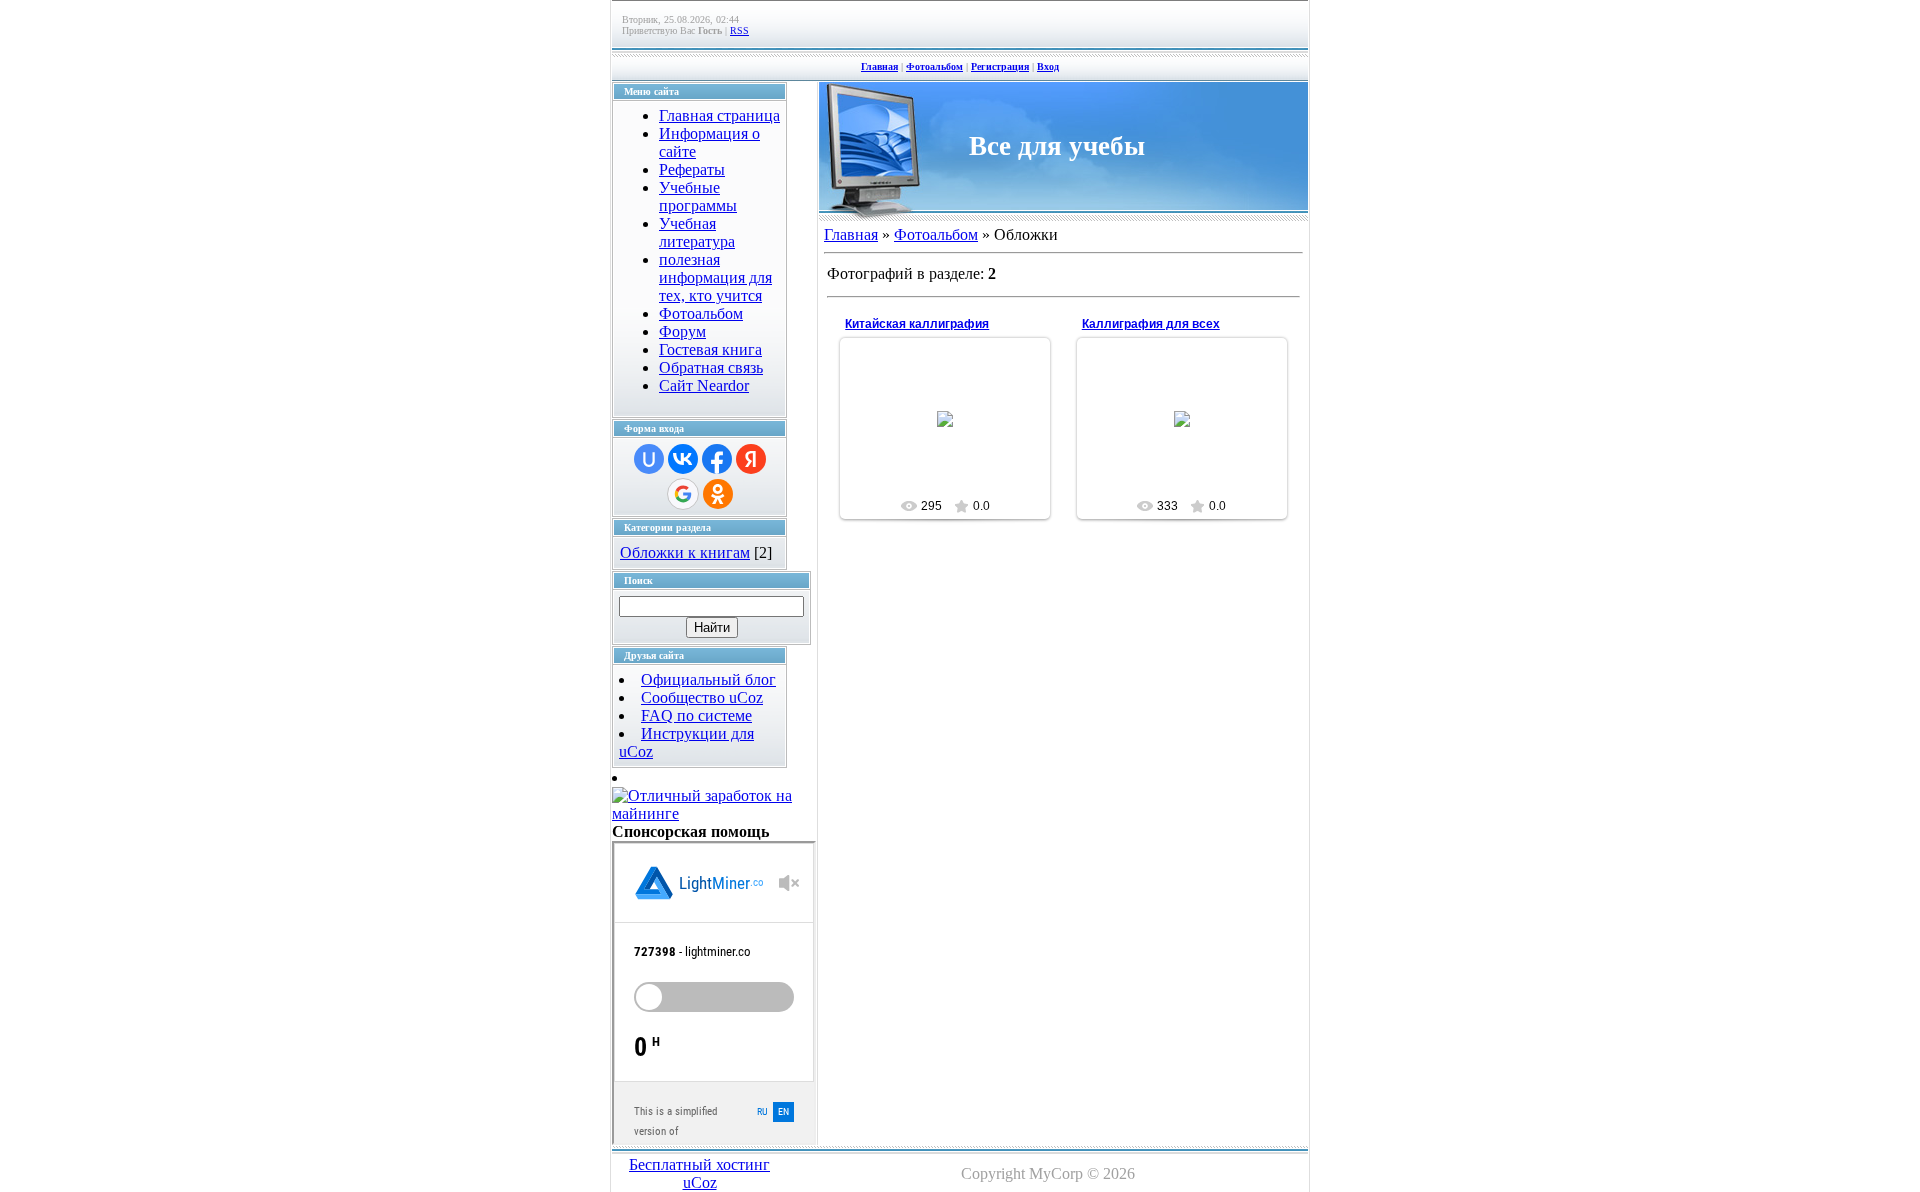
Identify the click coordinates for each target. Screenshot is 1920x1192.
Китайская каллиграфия (917, 324)
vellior (954, 435)
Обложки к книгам (685, 552)
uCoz (700, 1182)
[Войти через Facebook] (717, 459)
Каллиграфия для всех (1151, 324)
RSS (739, 30)
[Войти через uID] (649, 459)
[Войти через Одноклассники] (718, 494)
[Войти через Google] (683, 494)
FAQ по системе (696, 715)
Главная (879, 66)
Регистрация (1000, 66)
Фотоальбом (934, 66)
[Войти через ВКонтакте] (683, 459)
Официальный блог (708, 679)
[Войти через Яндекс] (751, 459)
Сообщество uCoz (702, 697)
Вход (1048, 66)
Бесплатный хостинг (699, 1164)
